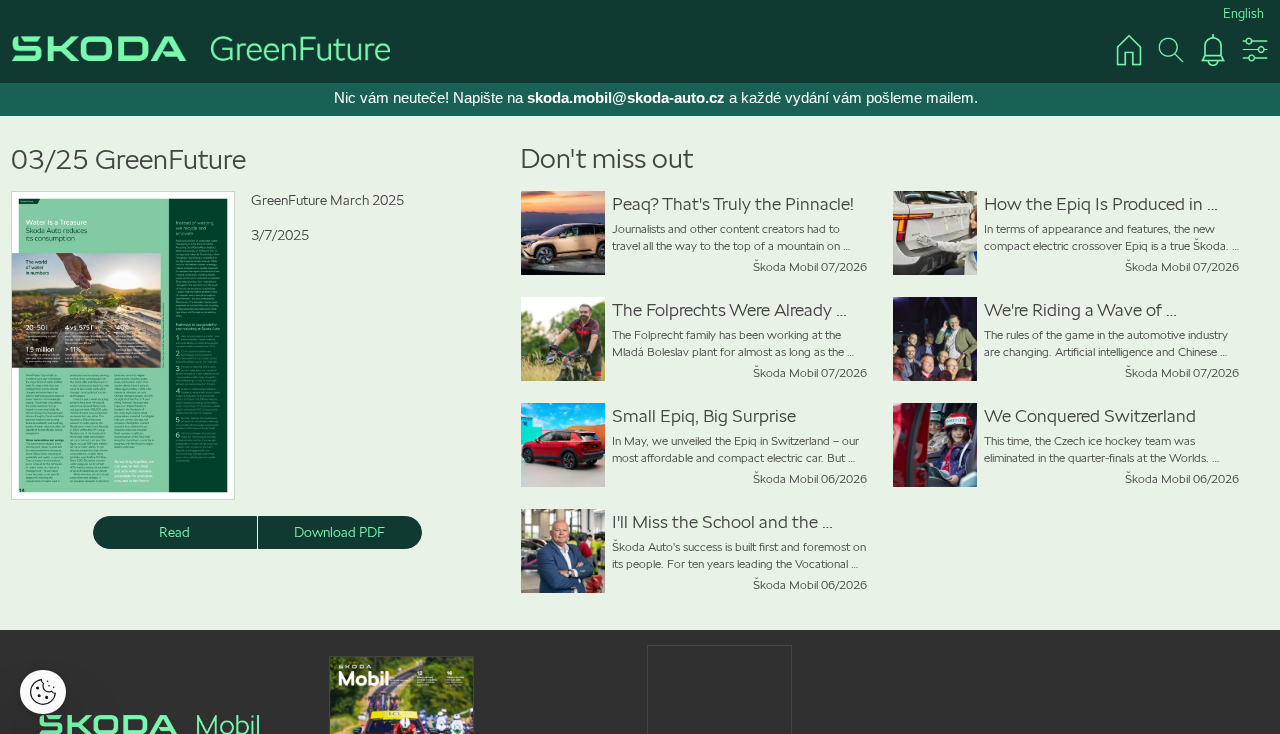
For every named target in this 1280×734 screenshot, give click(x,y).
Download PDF (339, 532)
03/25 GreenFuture (128, 159)
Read (174, 532)
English (1243, 13)
